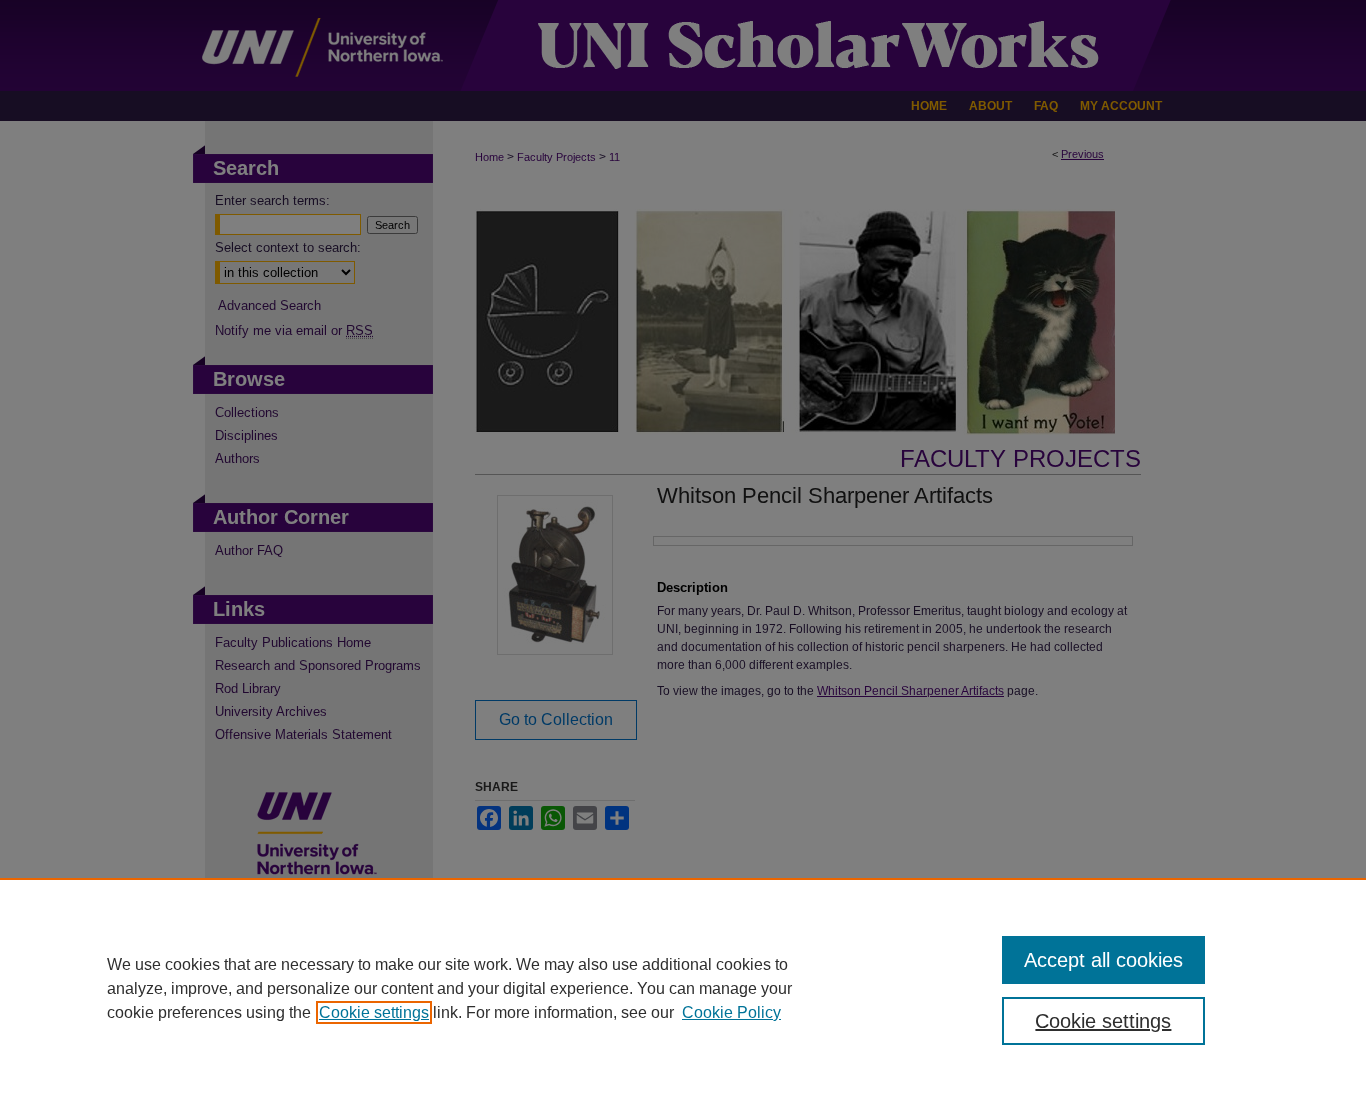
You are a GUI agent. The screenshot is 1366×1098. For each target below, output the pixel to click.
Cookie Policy (731, 1012)
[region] (683, 988)
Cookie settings (374, 1012)
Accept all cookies (1103, 960)
